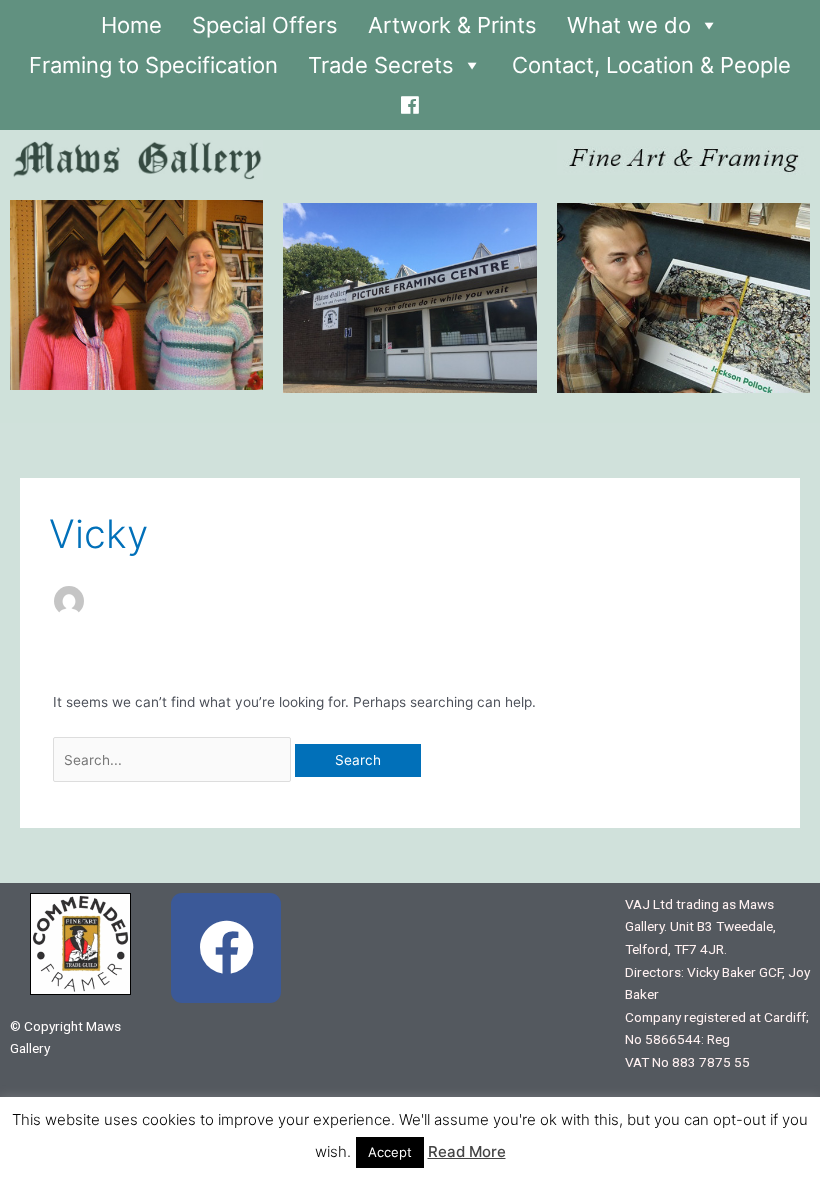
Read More (467, 1151)
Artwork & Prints (452, 25)
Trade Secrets (381, 65)
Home (131, 25)
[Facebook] (410, 100)
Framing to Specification (153, 65)
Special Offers (265, 25)
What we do (629, 25)
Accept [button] (390, 1152)
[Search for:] (174, 760)
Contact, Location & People (651, 65)
